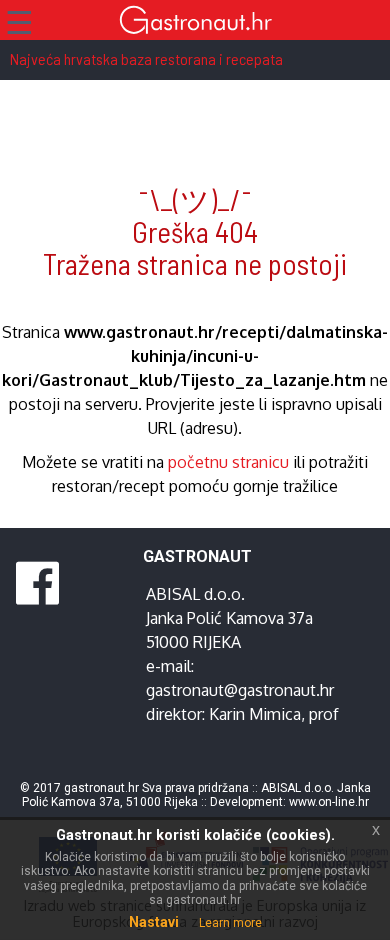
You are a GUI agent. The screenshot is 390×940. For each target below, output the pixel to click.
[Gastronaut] (195, 22)
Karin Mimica (255, 714)
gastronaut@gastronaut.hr (240, 690)
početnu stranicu (228, 462)
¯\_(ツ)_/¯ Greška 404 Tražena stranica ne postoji (195, 231)
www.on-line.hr (329, 802)
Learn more (230, 923)
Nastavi (154, 922)
